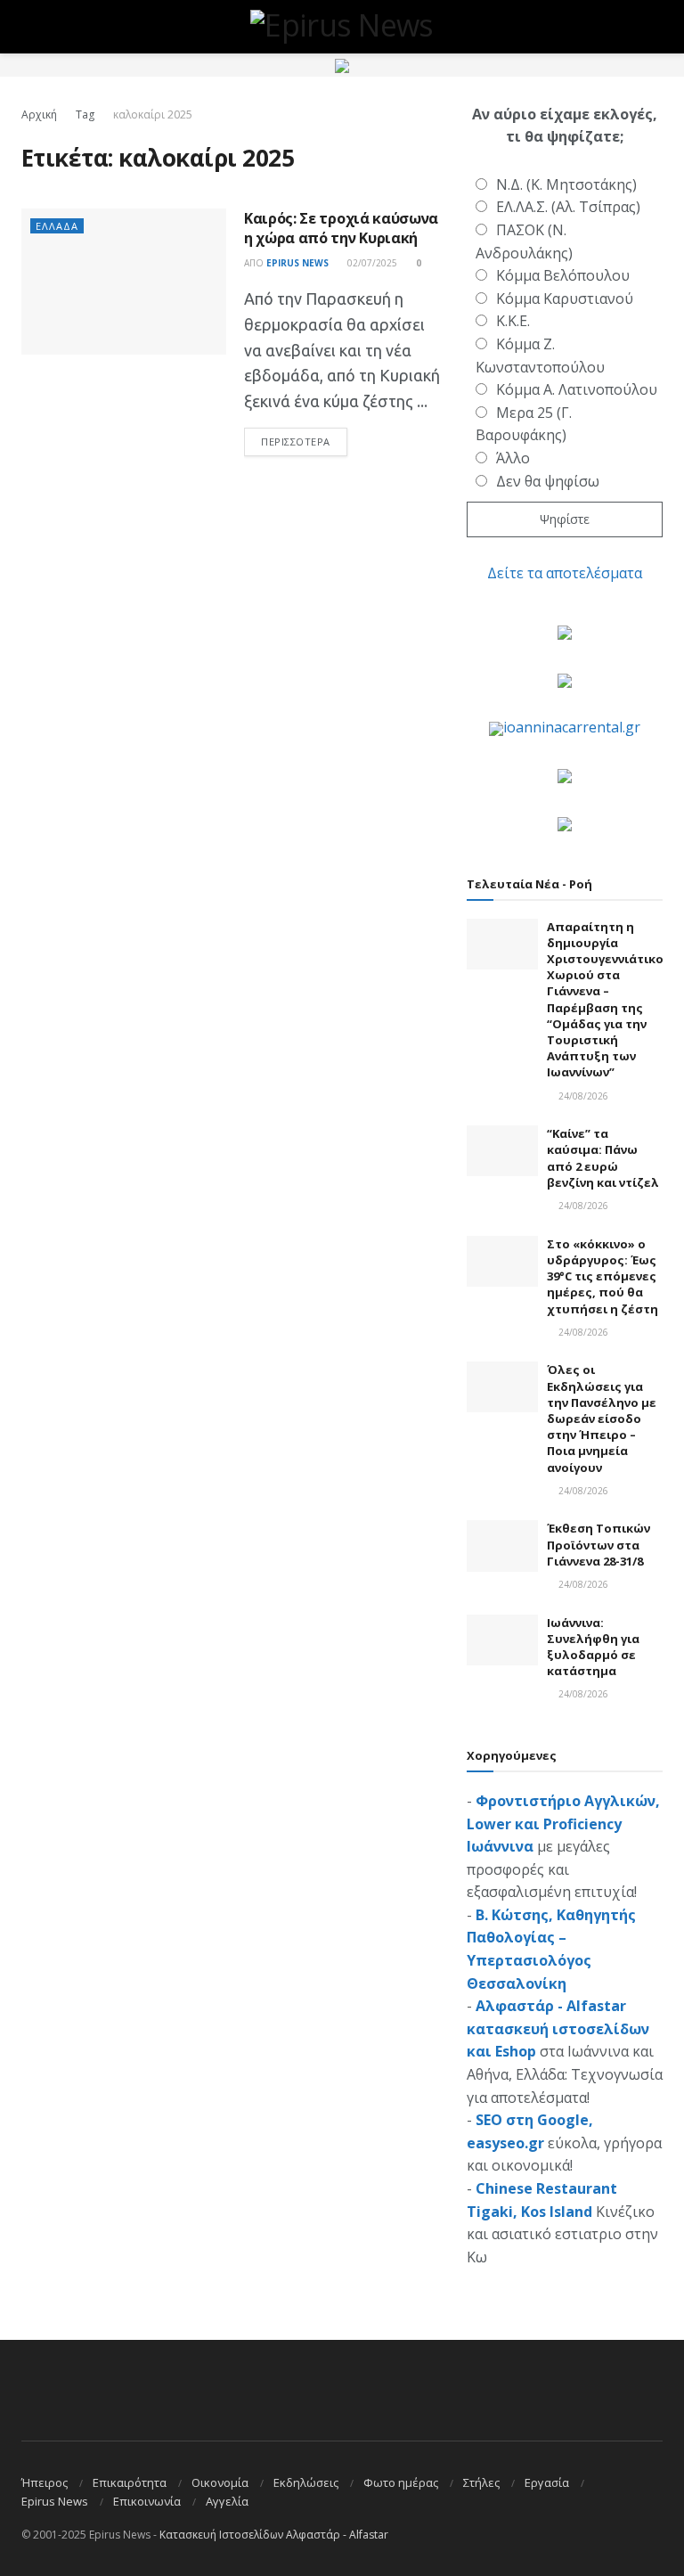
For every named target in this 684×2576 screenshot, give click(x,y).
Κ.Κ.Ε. (513, 321)
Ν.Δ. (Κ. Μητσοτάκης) (566, 184)
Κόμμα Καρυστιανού (565, 298)
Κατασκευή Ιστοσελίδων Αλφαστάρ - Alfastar (274, 2535)
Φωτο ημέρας (401, 2482)
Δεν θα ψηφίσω (548, 481)
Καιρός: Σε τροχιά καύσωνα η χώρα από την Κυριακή (341, 228)
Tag (85, 114)
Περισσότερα (304, 441)
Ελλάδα (57, 226)
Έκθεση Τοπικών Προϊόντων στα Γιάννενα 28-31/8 (598, 1544)
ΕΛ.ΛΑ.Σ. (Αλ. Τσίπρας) (568, 207)
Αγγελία (227, 2501)
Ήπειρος (45, 2482)
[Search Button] (655, 27)
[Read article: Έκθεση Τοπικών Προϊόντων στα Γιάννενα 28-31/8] (502, 1546)
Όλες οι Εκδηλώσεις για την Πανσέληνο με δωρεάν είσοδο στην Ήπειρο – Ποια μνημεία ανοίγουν (602, 1418)
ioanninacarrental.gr (572, 727)
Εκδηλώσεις (306, 2482)
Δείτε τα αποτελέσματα (565, 573)
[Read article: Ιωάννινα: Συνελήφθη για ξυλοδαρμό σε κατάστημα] (502, 1640)
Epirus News (297, 263)
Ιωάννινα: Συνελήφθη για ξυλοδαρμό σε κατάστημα (593, 1647)
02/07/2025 (371, 263)
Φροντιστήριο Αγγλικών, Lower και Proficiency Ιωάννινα (563, 1824)
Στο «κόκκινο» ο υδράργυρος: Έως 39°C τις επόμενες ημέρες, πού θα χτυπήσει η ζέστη (603, 1276)
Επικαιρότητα (130, 2482)
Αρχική (39, 114)
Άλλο (513, 458)
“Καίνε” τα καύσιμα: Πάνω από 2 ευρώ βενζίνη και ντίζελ (603, 1158)
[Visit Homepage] (342, 27)
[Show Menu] (29, 27)
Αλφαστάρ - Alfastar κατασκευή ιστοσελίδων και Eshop (558, 2028)
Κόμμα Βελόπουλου (563, 275)
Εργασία (547, 2482)
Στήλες (481, 2482)
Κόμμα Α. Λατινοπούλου (577, 389)
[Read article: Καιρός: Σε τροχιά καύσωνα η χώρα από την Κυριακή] (124, 282)
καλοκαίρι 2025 (153, 114)
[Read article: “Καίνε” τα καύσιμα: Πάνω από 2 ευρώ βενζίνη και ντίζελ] (502, 1151)
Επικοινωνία (147, 2501)
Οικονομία (220, 2482)
